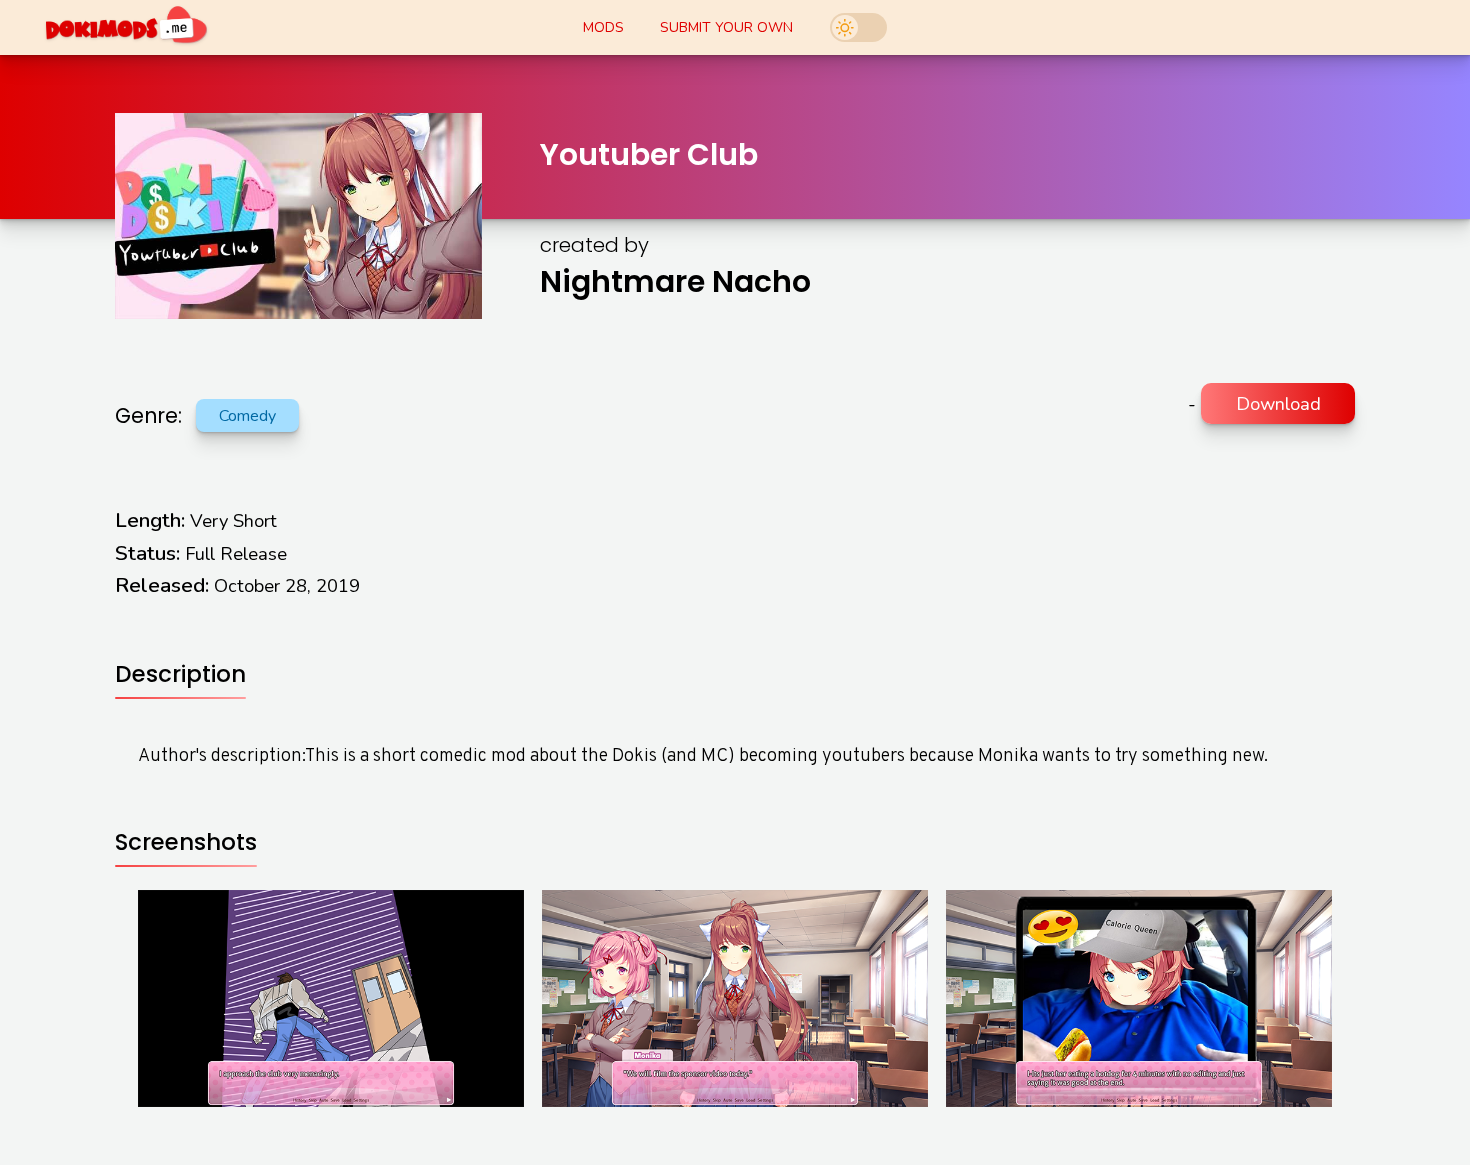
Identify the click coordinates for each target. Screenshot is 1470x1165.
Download (1278, 403)
